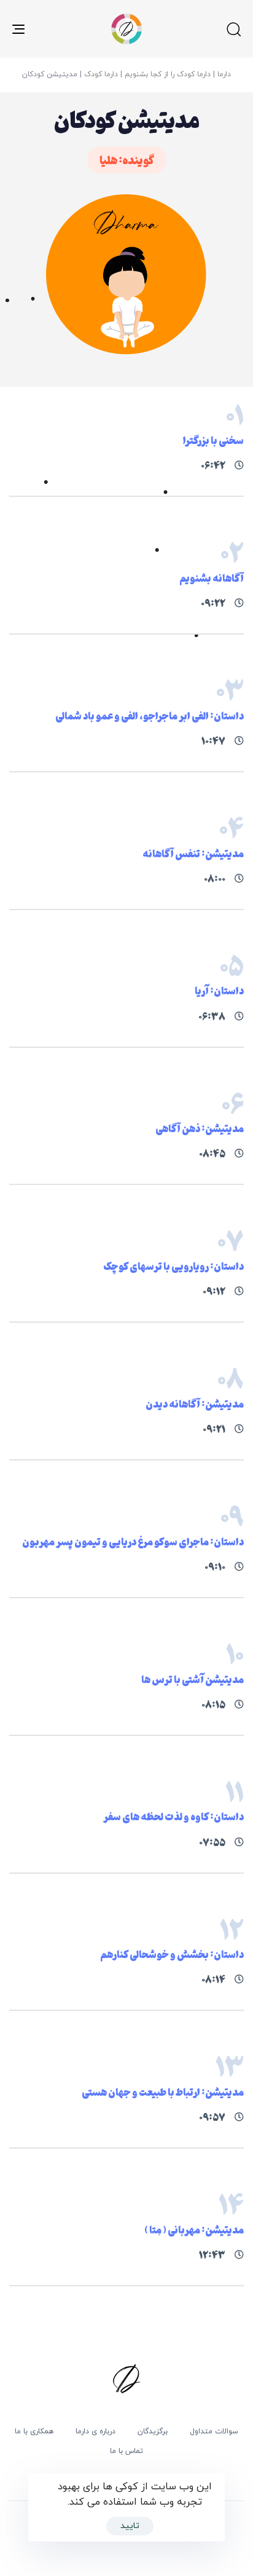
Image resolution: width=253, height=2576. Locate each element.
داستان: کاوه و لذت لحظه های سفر (173, 1816)
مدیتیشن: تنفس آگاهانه (193, 853)
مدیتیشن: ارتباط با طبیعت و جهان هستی (163, 2092)
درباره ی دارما (95, 2431)
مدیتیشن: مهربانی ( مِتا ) (194, 2229)
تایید (130, 2526)
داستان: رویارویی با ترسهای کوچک (173, 1266)
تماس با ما (126, 2451)
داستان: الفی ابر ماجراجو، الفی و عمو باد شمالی (150, 715)
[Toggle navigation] (50, 29)
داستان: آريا (219, 990)
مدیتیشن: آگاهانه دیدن (195, 1404)
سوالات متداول (214, 2431)
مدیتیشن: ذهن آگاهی (200, 1128)
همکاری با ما (34, 2431)
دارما (224, 74)
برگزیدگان (153, 2431)
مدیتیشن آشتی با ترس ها (193, 1679)
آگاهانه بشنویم (212, 578)
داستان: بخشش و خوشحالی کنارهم (172, 1954)
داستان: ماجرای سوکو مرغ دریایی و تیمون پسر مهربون (133, 1541)
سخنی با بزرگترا (213, 440)
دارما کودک (101, 74)
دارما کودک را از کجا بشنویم (168, 74)
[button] (233, 29)
